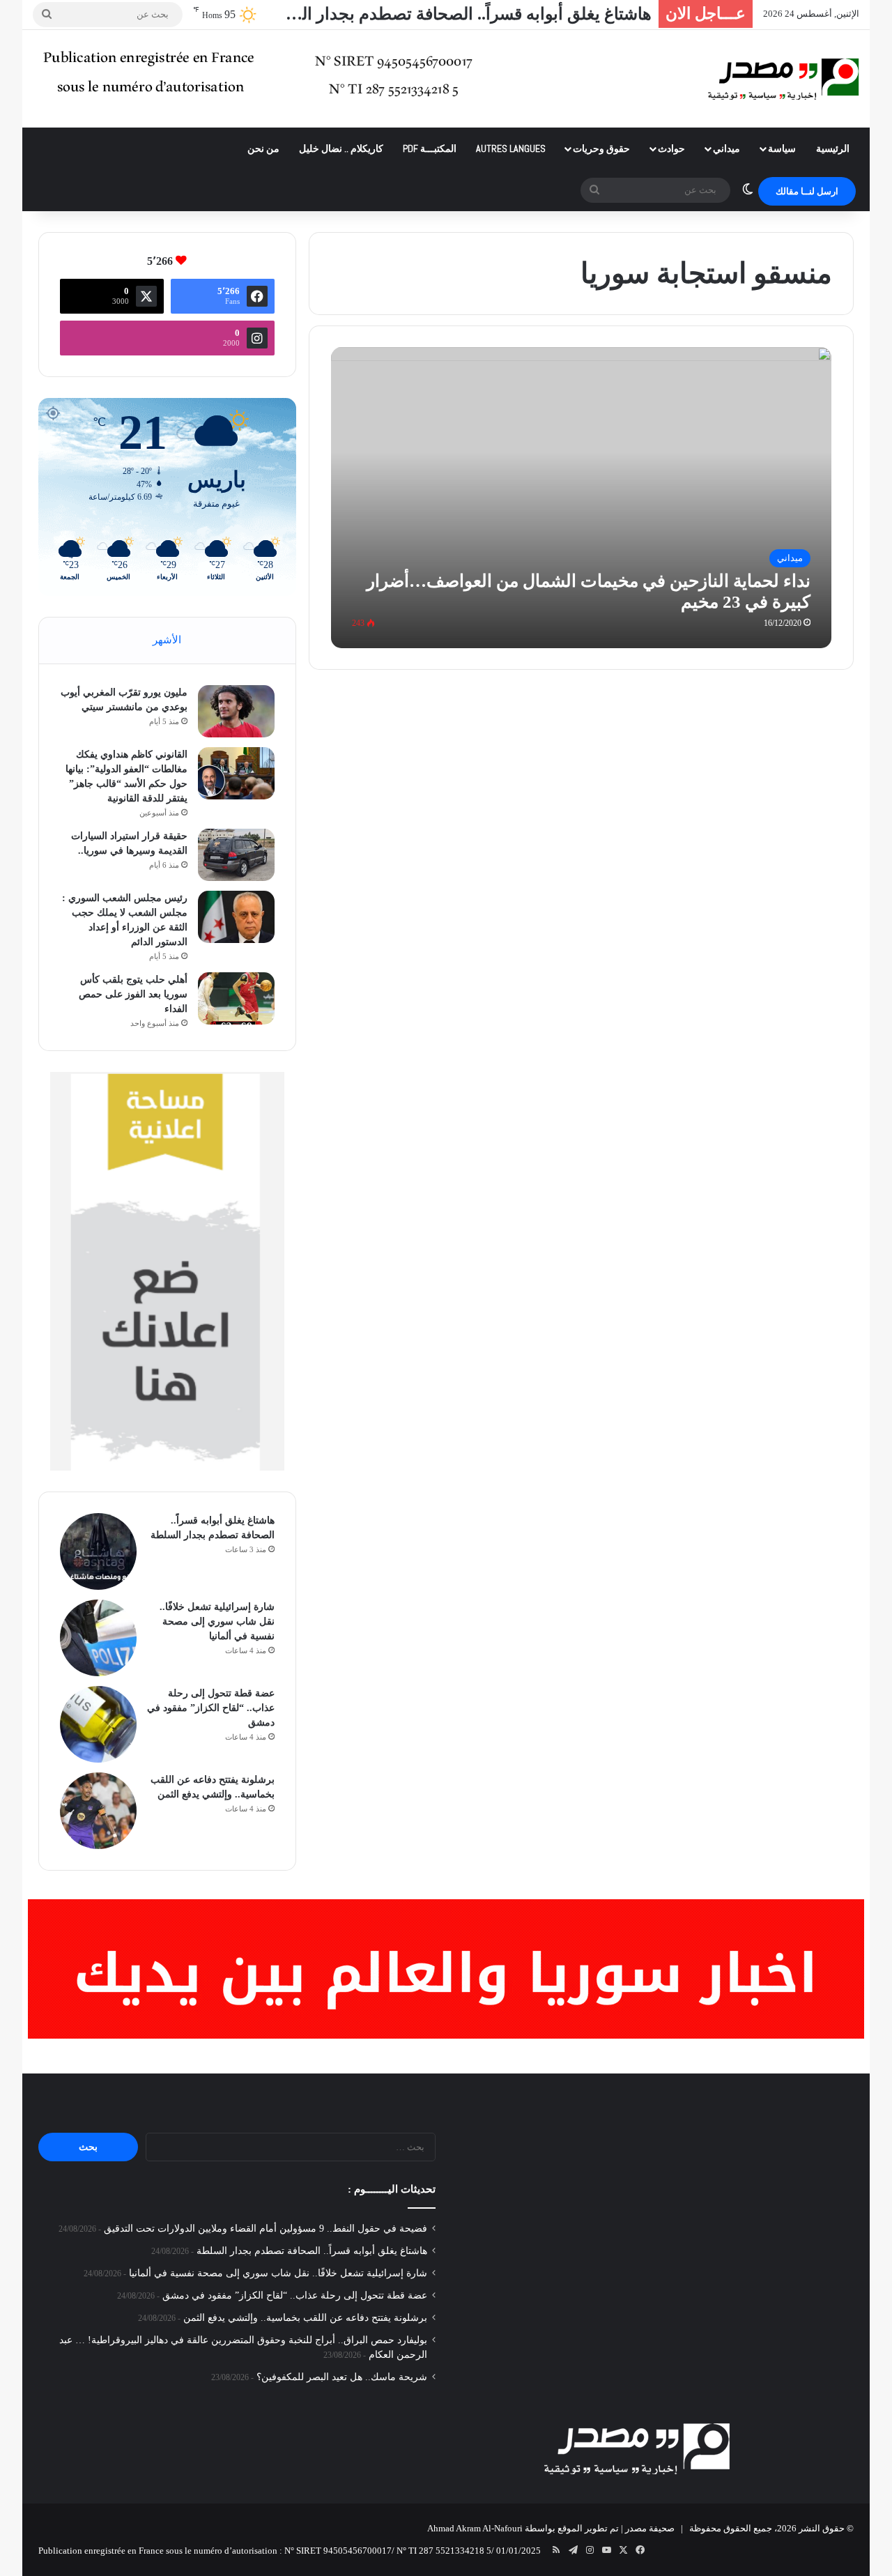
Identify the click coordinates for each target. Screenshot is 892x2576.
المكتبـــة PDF (430, 148)
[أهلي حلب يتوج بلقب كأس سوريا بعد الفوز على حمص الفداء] (236, 998)
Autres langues (511, 148)
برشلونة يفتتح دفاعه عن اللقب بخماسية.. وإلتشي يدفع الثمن (305, 2318)
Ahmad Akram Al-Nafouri (475, 2528)
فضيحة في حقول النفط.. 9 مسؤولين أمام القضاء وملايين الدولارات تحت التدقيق (266, 2229)
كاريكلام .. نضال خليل (341, 148)
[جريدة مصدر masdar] (784, 79)
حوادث (671, 148)
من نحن (263, 148)
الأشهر (167, 640)
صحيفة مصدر (650, 2528)
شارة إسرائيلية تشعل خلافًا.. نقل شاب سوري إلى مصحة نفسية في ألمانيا (217, 1621)
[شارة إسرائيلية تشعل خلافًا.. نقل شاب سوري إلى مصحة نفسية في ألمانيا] (98, 1638)
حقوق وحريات (601, 148)
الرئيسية (833, 148)
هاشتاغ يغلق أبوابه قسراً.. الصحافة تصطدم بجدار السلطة (455, 14)
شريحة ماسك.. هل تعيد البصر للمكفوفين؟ (342, 2377)
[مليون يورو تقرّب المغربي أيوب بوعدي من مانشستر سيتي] (236, 711)
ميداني (726, 148)
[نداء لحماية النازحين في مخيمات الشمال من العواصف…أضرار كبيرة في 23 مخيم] (582, 497)
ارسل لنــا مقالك (807, 191)
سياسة (782, 148)
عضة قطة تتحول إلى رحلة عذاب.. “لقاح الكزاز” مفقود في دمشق (211, 1708)
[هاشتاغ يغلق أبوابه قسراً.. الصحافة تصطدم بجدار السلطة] (98, 1551)
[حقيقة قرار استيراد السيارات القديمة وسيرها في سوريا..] (236, 855)
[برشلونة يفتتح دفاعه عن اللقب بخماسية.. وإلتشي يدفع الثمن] (98, 1811)
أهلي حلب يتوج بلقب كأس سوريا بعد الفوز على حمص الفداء (133, 994)
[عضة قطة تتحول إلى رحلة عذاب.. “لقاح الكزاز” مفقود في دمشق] (98, 1724)
